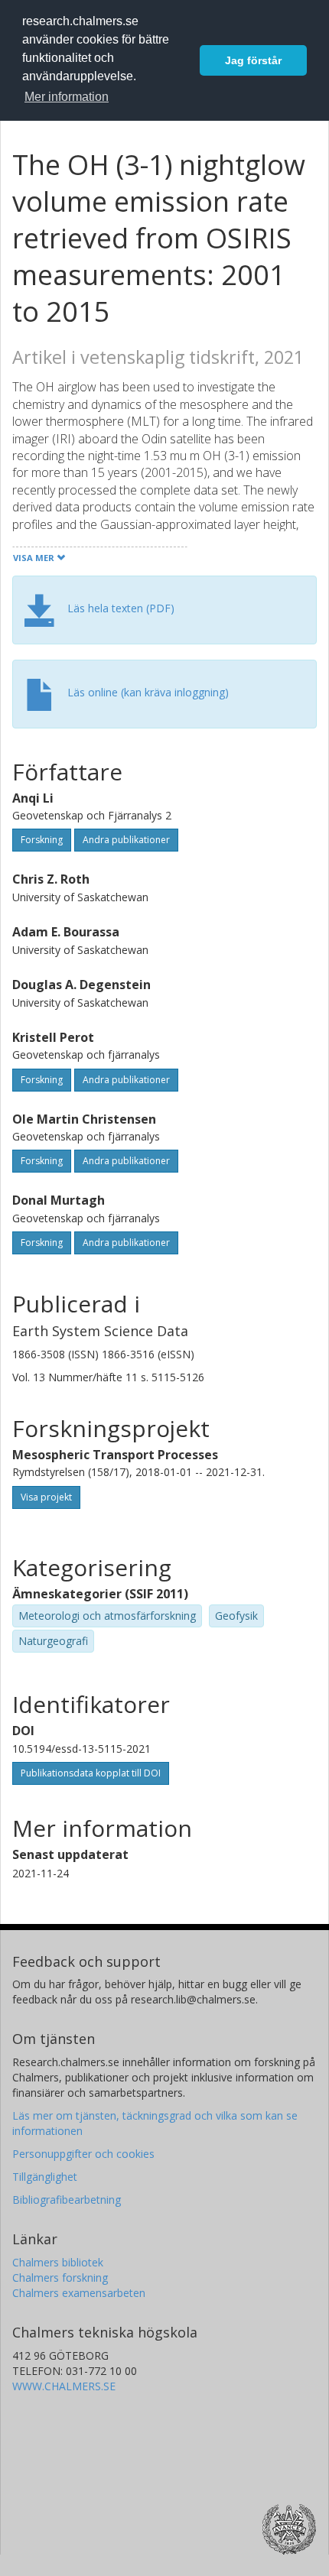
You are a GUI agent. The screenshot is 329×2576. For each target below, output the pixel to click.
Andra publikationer (126, 840)
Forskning (42, 840)
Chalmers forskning (60, 2278)
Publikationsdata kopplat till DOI (91, 1773)
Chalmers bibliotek (58, 2262)
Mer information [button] (67, 97)
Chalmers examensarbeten (79, 2293)
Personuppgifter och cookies (83, 2154)
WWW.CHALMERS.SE (64, 2386)
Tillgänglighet (45, 2177)
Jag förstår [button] (253, 60)
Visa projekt (46, 1497)
